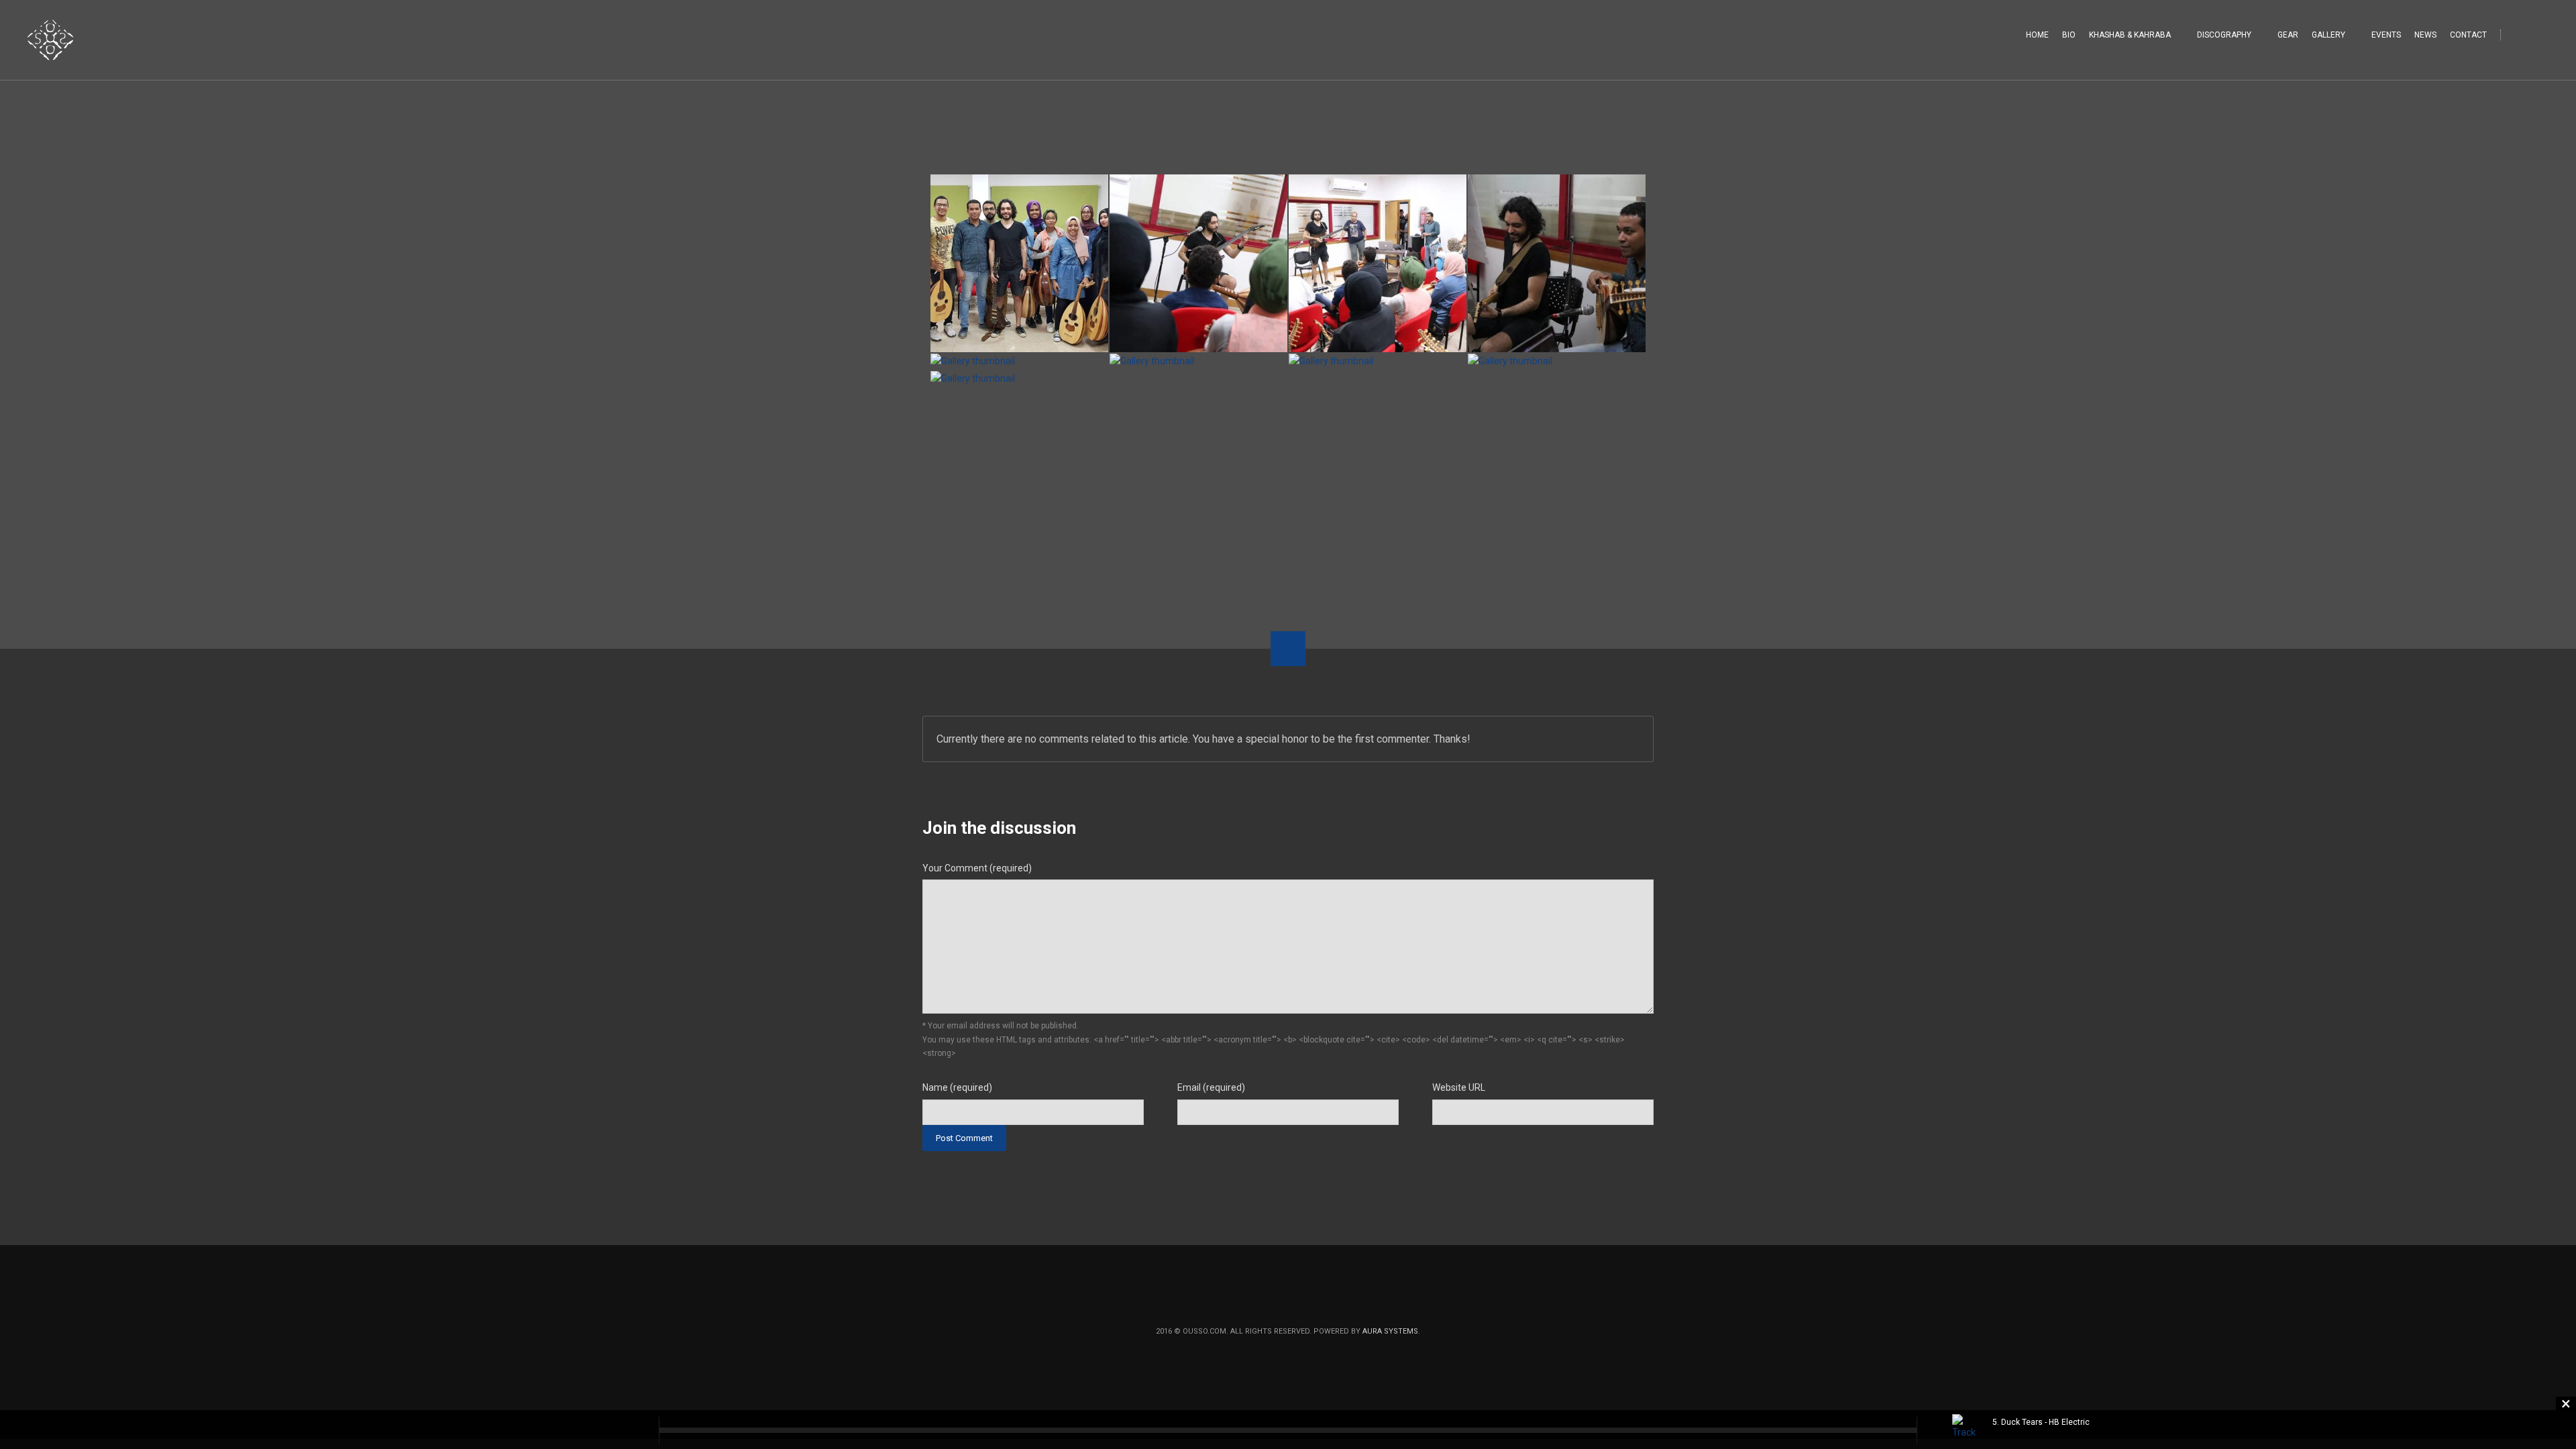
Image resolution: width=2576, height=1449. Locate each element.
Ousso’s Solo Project (990, 520)
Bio (2069, 35)
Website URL (1459, 1087)
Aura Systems (1390, 1331)
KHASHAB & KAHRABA (2130, 35)
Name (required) (957, 1087)
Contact (2468, 35)
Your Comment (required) (977, 868)
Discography (2224, 35)
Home (2037, 35)
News (2425, 35)
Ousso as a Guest (1596, 520)
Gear (2288, 35)
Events (2386, 35)
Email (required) (1211, 1087)
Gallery (2328, 35)
